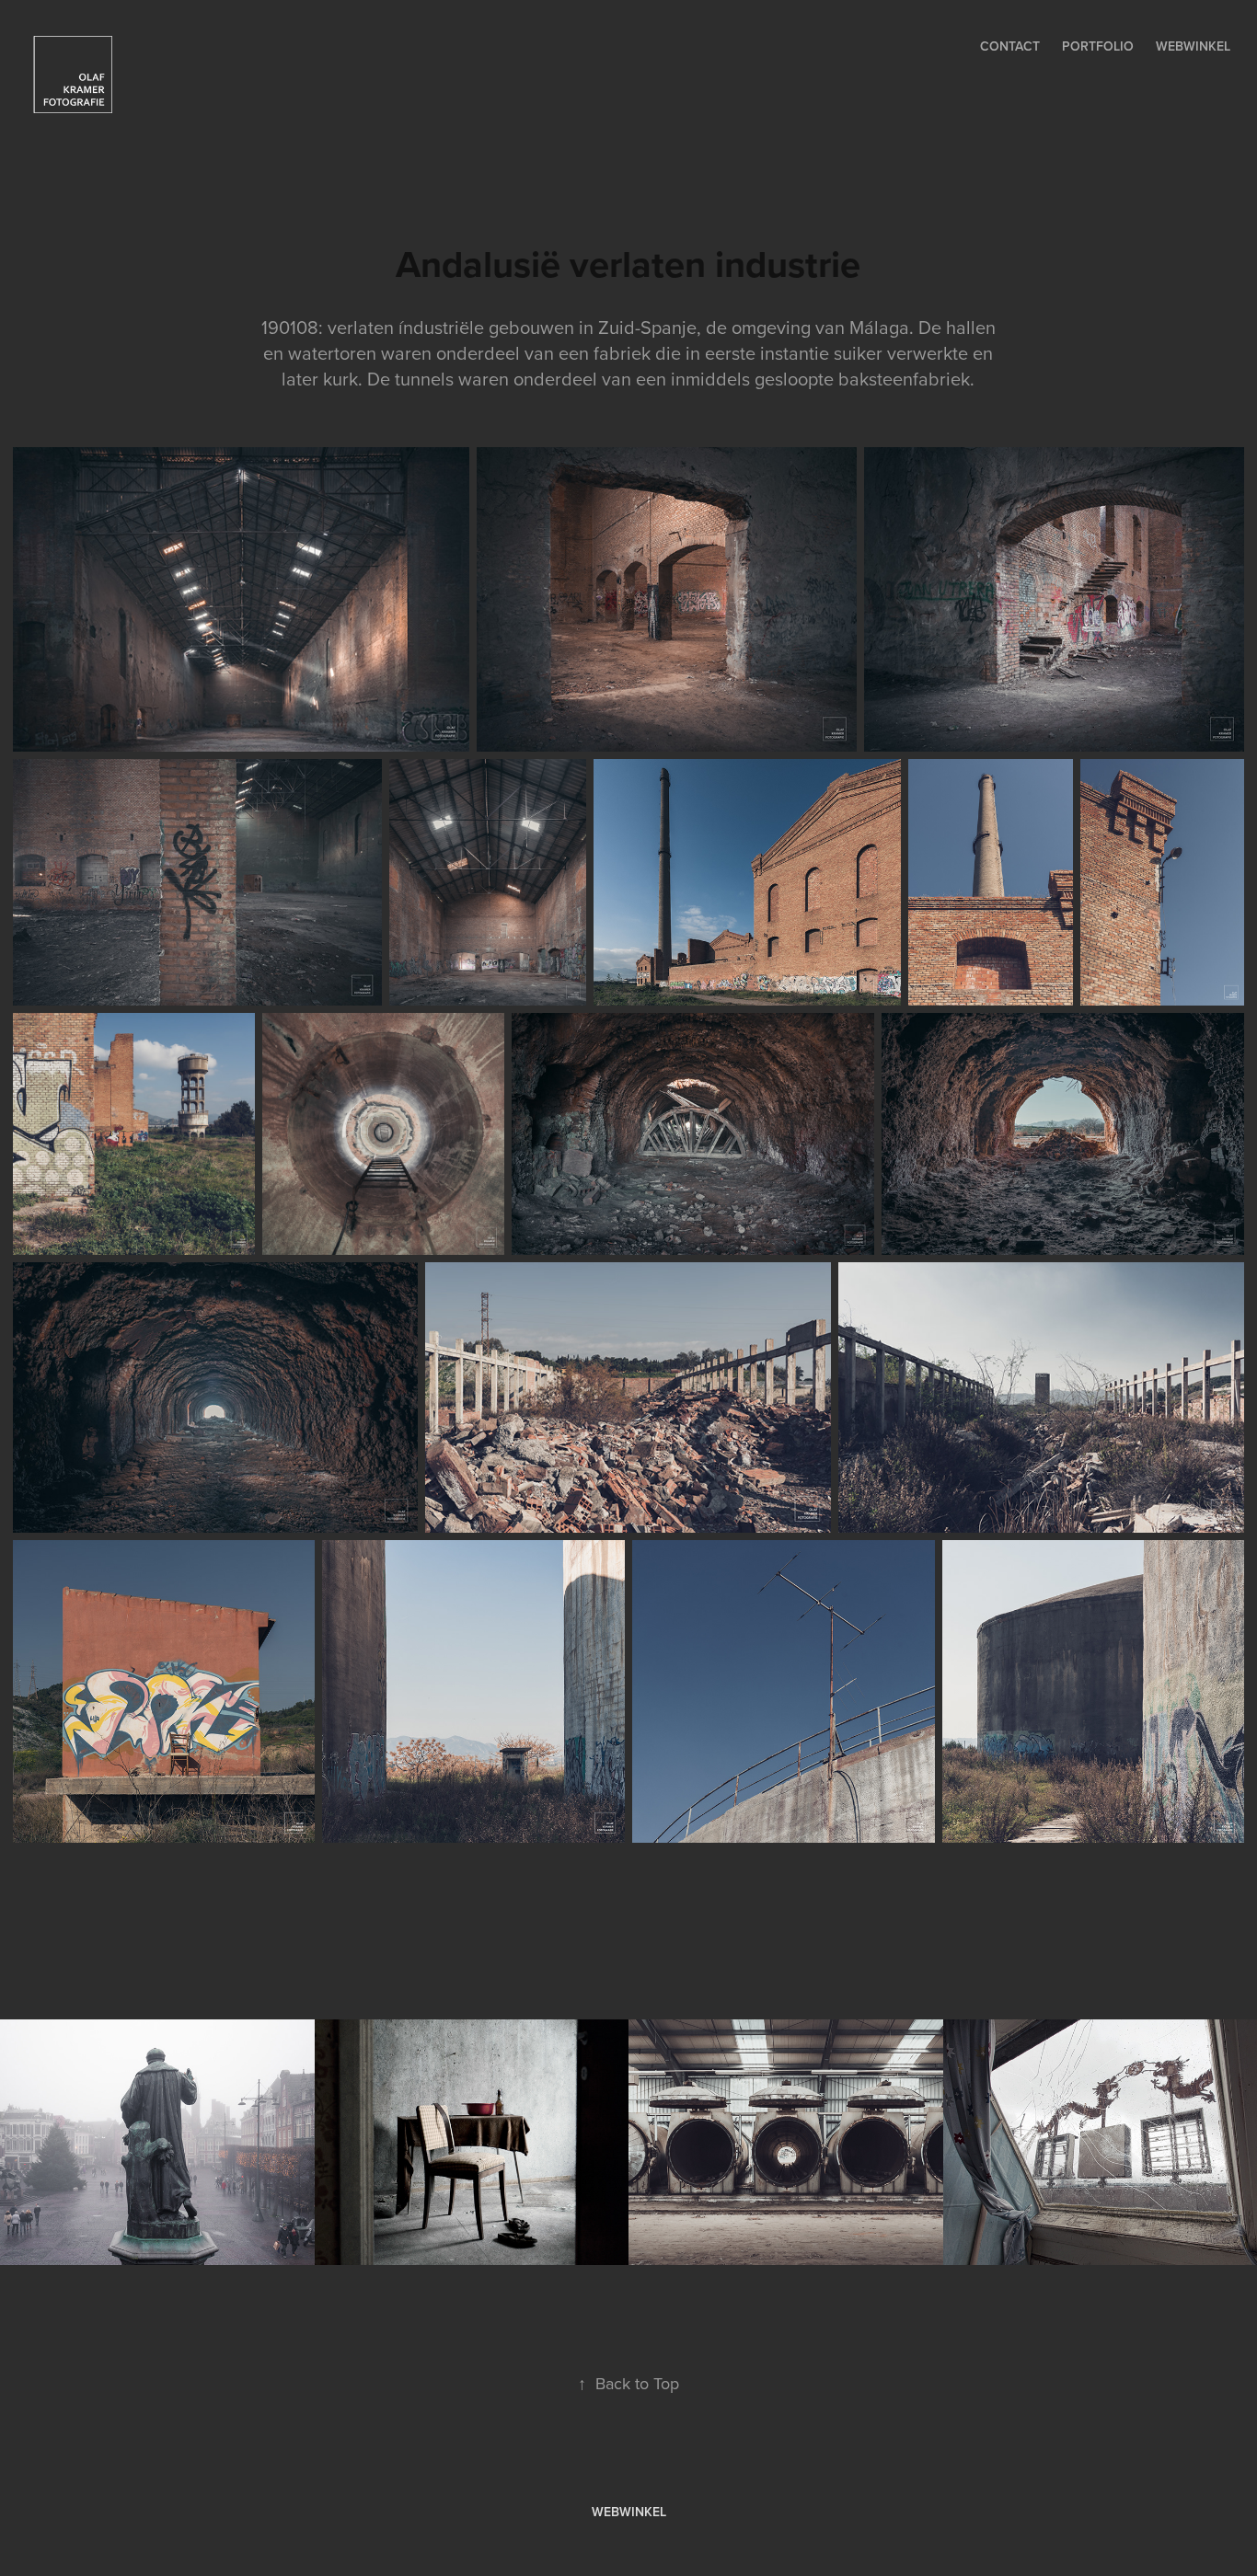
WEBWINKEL (629, 2512)
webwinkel (1193, 46)
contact (1010, 46)
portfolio (1098, 46)
